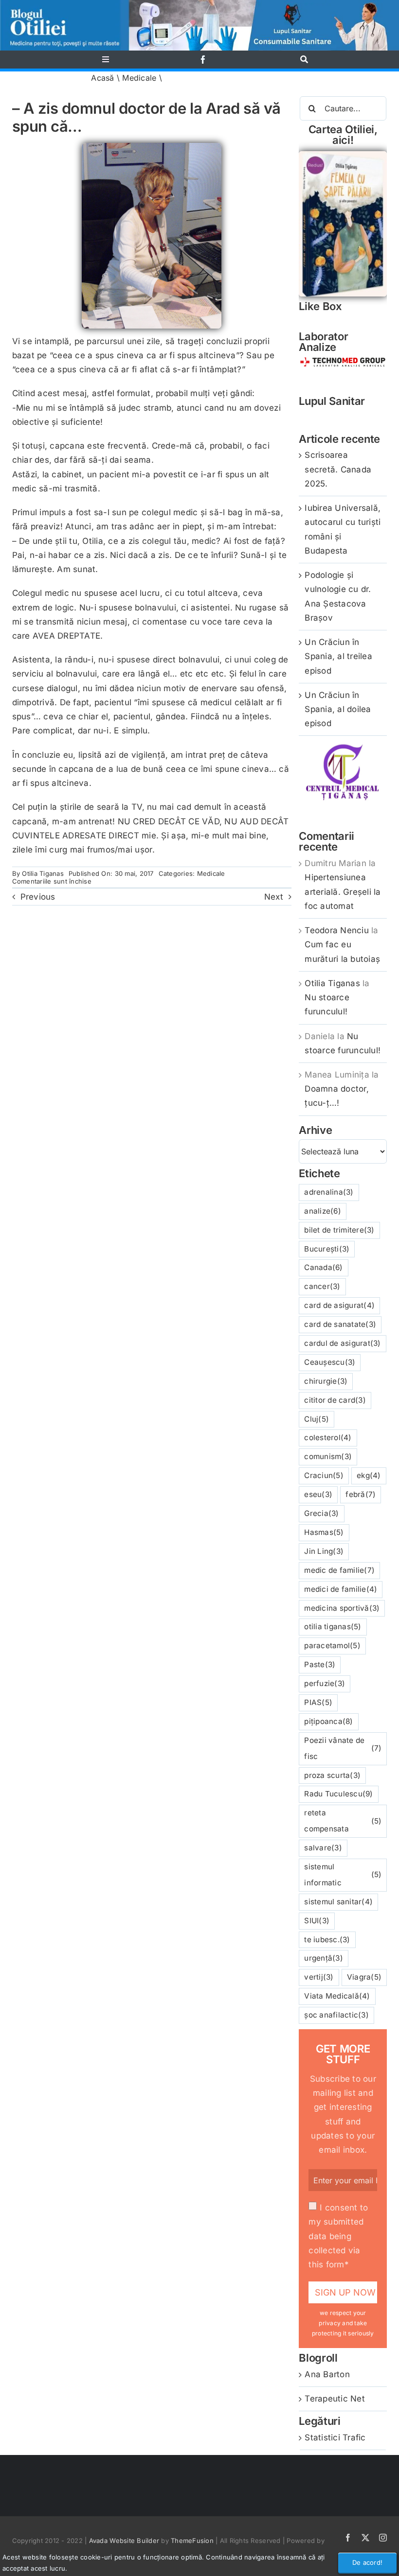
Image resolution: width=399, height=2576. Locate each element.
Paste (320, 1664)
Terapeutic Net (335, 2399)
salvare (323, 1848)
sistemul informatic (343, 1875)
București (327, 1249)
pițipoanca (328, 1721)
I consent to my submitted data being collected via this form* (338, 2236)
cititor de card (335, 1400)
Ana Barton (327, 2374)
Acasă (102, 78)
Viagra (364, 1977)
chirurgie (326, 1381)
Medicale (139, 78)
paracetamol (332, 1645)
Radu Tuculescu (338, 1794)
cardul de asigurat (342, 1343)
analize (323, 1211)
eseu (318, 1494)
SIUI (317, 1921)
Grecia (321, 1513)
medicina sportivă (342, 1608)
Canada (323, 1267)
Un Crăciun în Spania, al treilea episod (338, 656)
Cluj (317, 1419)
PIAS (318, 1702)
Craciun (324, 1475)
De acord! (367, 2562)
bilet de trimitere (339, 1230)
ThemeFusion (192, 2541)
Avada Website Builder (124, 2541)
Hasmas (324, 1532)
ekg (369, 1475)
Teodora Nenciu (337, 930)
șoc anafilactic (336, 2015)
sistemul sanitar (338, 1902)
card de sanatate (340, 1324)
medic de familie (339, 1570)
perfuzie (325, 1683)
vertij (319, 1977)
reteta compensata (343, 1821)
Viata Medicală (337, 1996)
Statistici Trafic (335, 2437)
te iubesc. (327, 1940)
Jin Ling (324, 1551)
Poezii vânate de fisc (343, 1748)
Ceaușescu (330, 1362)
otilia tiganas (333, 1627)
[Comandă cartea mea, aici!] (343, 155)
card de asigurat (339, 1305)
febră (361, 1494)
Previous (38, 897)
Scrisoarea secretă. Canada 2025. (338, 469)
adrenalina (329, 1192)
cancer (322, 1286)
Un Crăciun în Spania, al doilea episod (338, 709)
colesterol (328, 1437)
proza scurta (332, 1775)
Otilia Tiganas (43, 873)
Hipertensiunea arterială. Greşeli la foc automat (343, 891)
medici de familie (341, 1589)
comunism (328, 1456)
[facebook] (203, 60)
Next (274, 897)
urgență (324, 1958)
